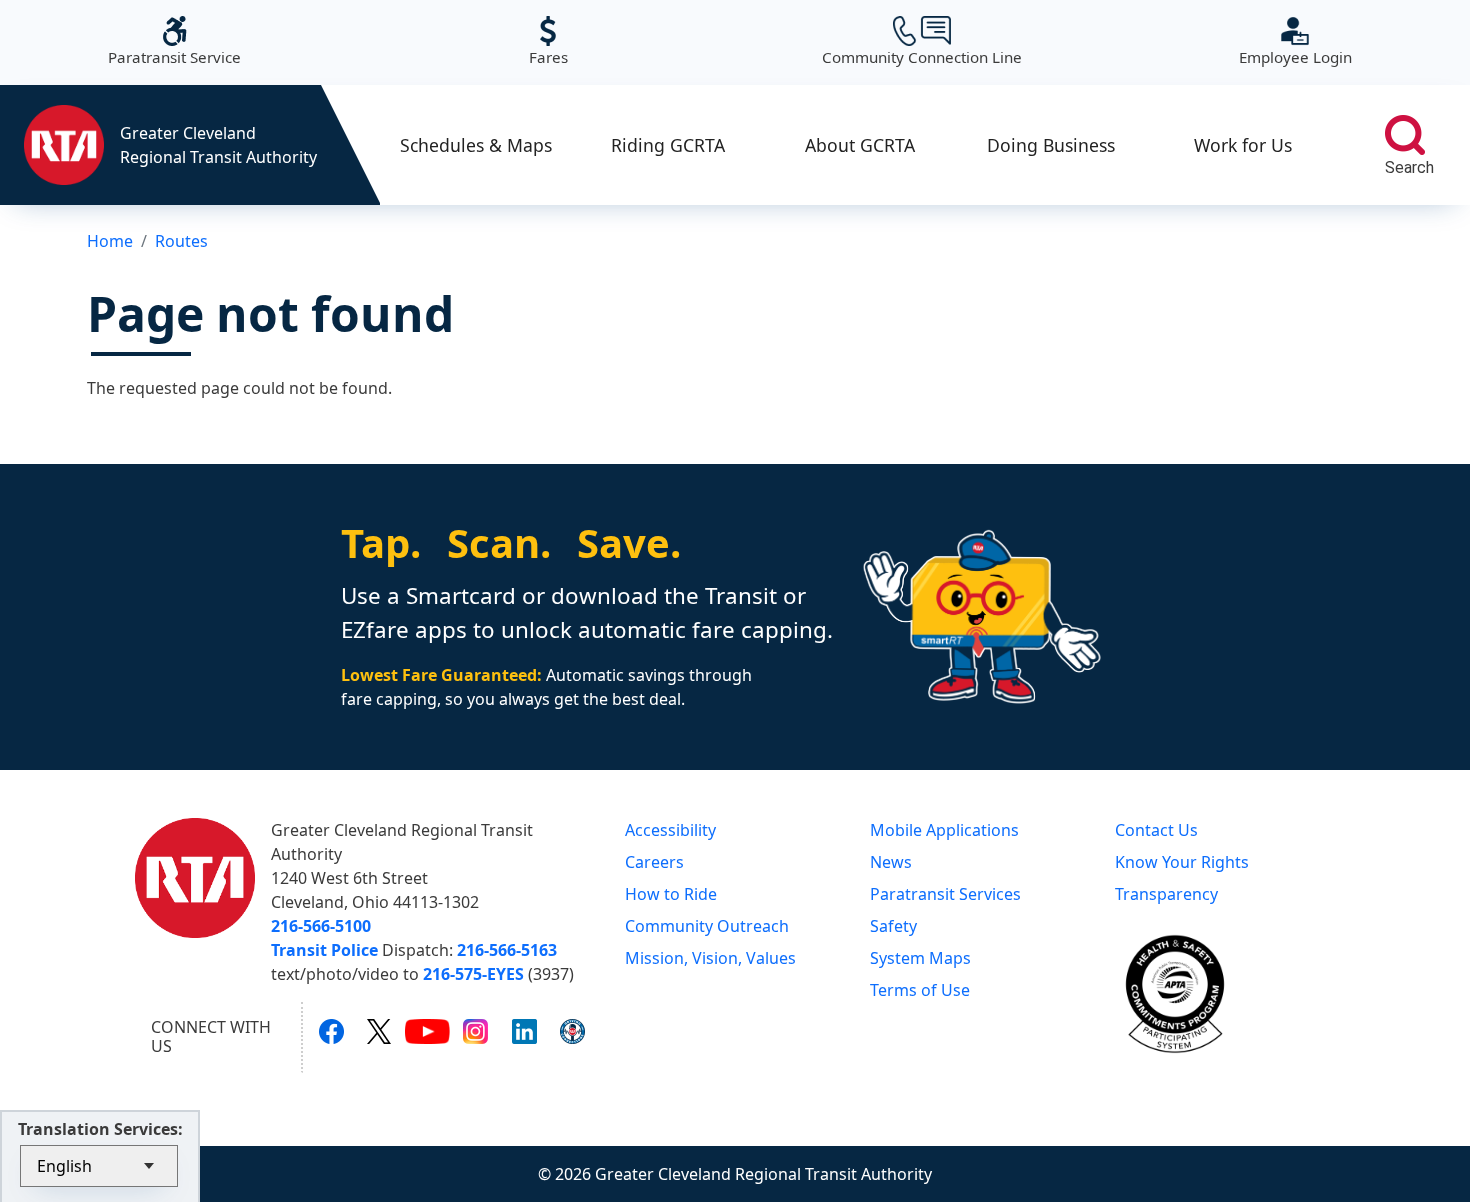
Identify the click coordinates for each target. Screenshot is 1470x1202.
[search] (1405, 135)
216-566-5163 (507, 950)
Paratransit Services (945, 894)
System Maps (920, 958)
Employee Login (1295, 41)
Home (110, 241)
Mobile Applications (944, 830)
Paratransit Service (174, 41)
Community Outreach (707, 926)
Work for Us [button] (1243, 145)
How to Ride (671, 894)
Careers (654, 862)
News (891, 862)
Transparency (1166, 894)
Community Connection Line (922, 41)
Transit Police (324, 950)
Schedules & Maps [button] (476, 145)
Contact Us (1156, 830)
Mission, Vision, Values (710, 958)
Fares (548, 41)
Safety (893, 926)
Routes (181, 241)
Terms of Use (920, 990)
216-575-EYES (473, 974)
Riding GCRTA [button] (668, 145)
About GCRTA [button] (860, 145)
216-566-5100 (321, 926)
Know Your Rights (1182, 862)
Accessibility (670, 830)
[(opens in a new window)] (331, 1031)
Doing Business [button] (1051, 145)
